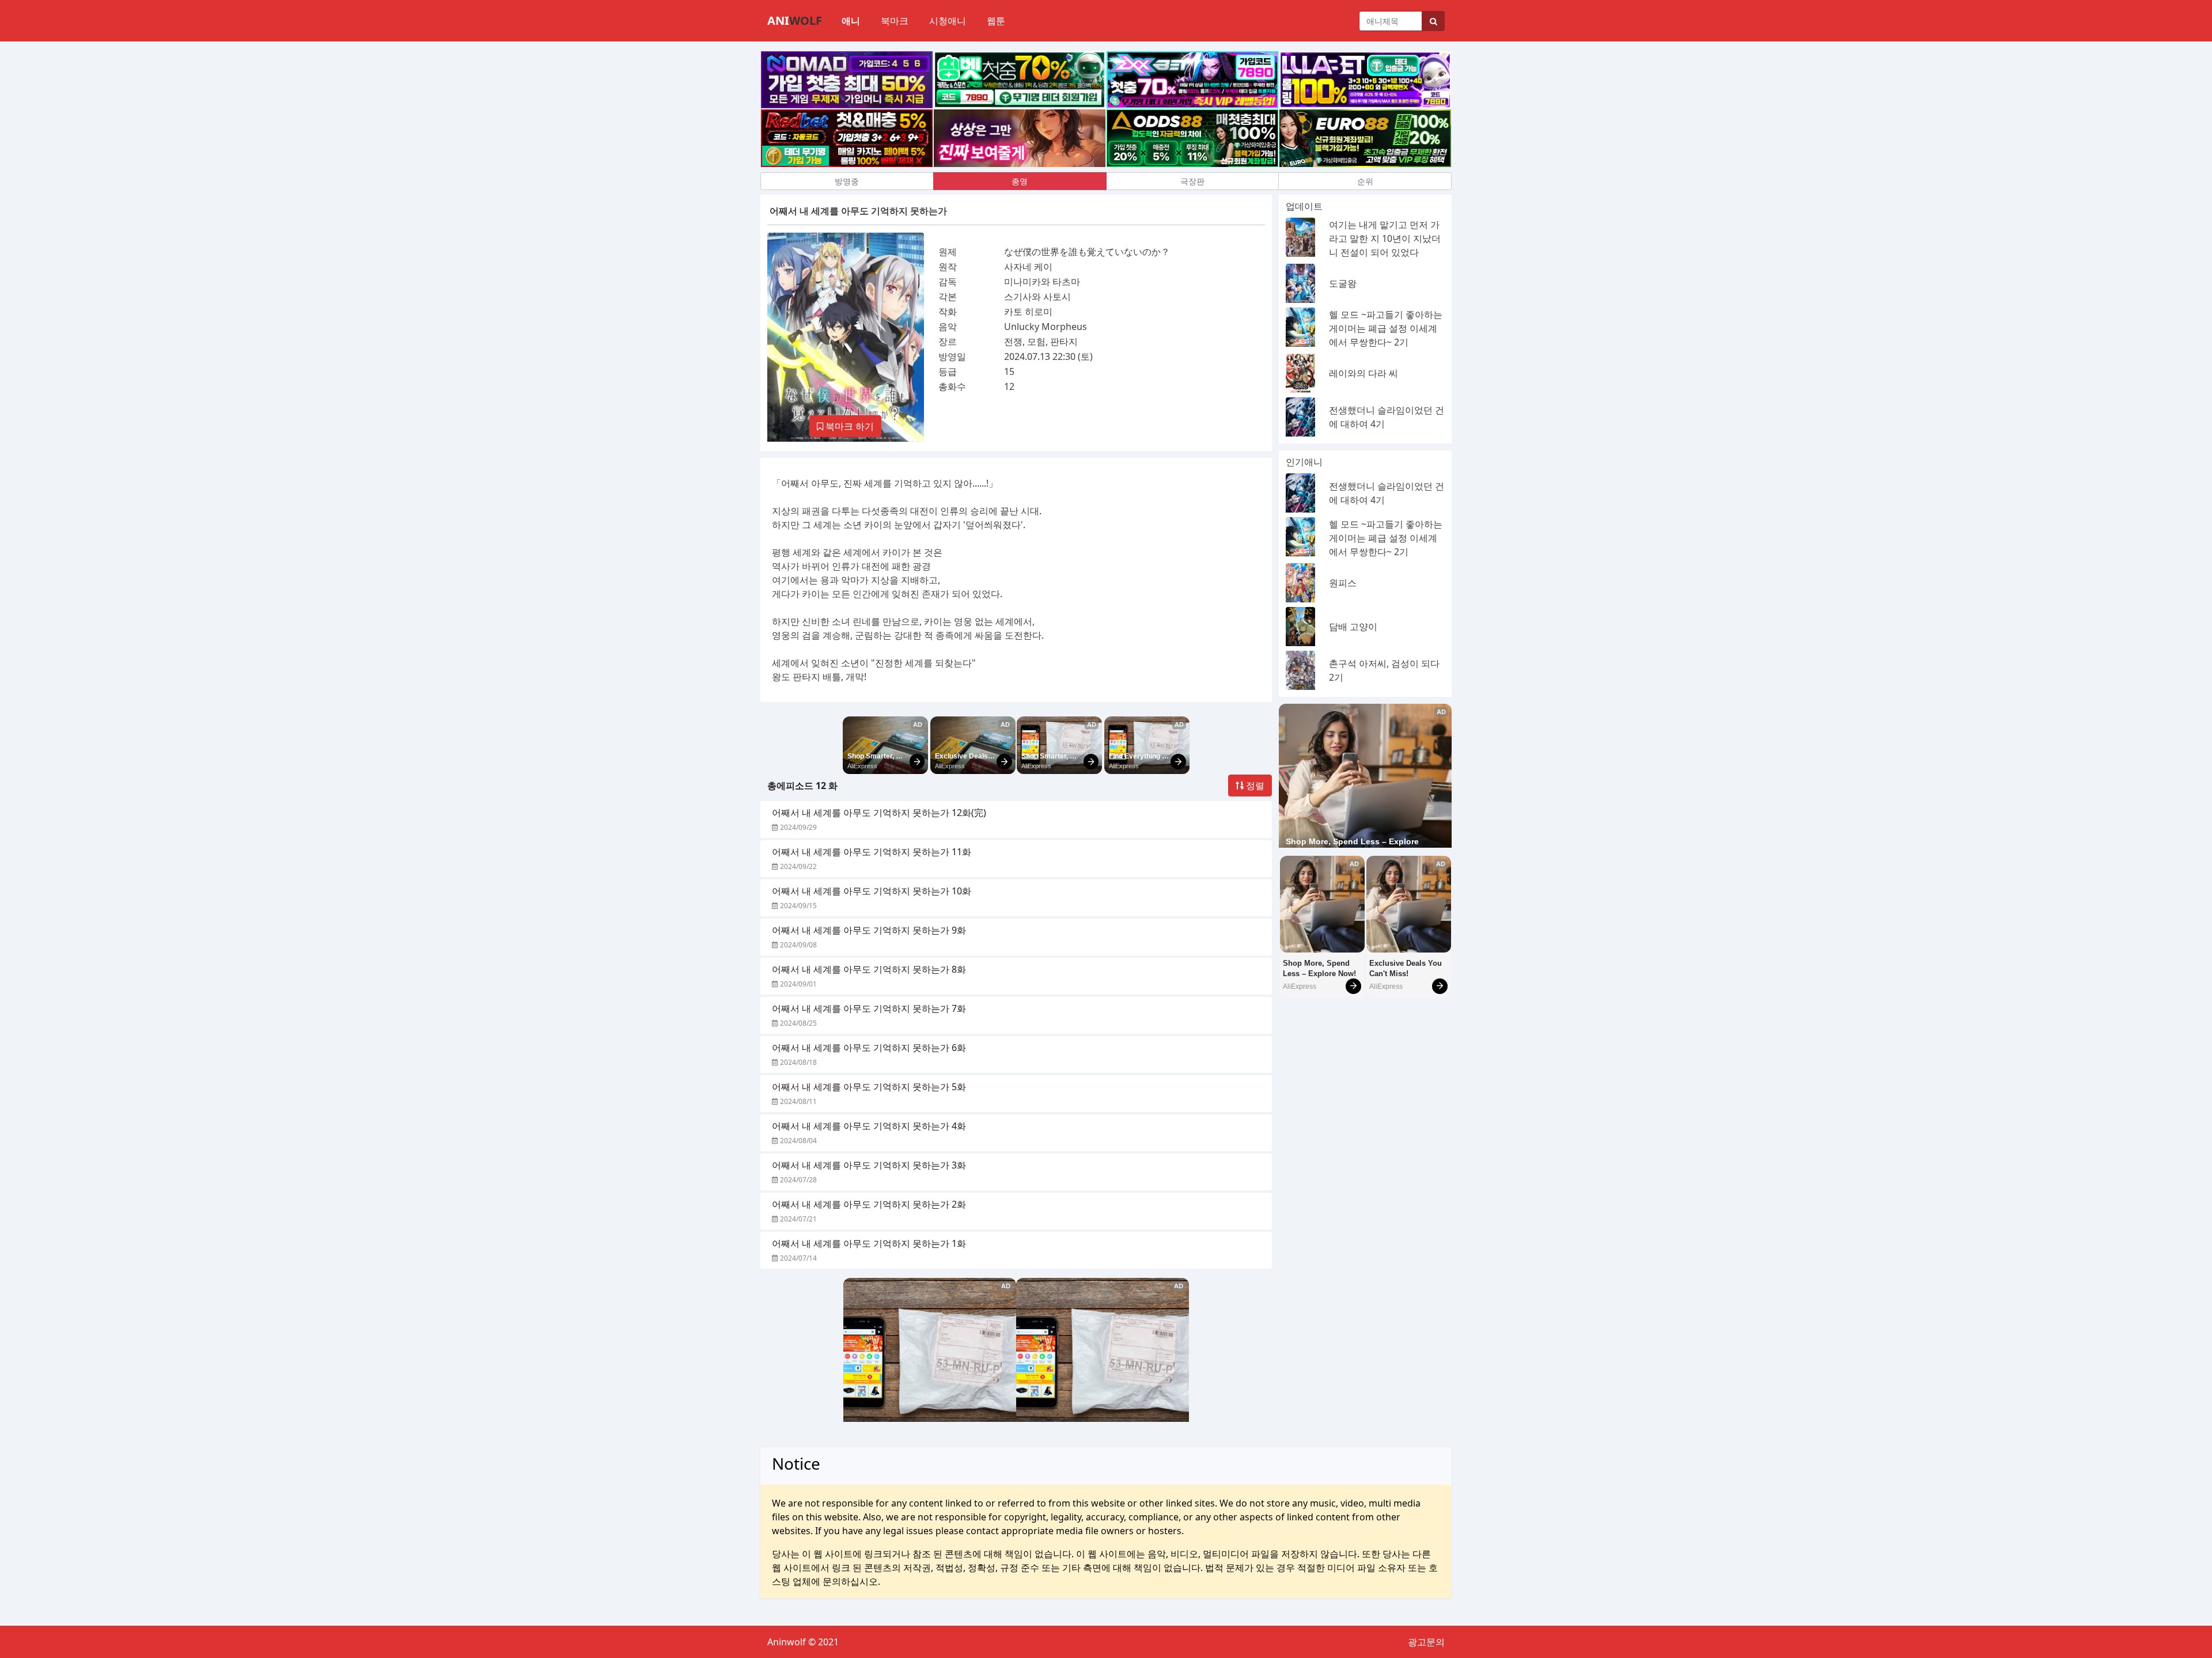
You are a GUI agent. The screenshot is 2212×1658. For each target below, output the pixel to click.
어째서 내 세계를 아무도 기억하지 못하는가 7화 (869, 1008)
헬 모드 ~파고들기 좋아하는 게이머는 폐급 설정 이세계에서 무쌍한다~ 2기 (1386, 328)
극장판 (1192, 181)
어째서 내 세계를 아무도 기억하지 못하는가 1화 (869, 1243)
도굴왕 (1343, 283)
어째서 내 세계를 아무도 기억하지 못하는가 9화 (869, 930)
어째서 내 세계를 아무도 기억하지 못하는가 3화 (869, 1165)
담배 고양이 (1353, 627)
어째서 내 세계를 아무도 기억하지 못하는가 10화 (872, 891)
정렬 (1254, 786)
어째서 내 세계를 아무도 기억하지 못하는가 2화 (869, 1204)
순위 (1365, 181)
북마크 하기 (849, 426)
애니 (851, 21)
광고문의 (1426, 1642)
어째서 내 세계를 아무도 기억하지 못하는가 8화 (869, 969)
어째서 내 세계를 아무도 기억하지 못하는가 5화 (869, 1087)
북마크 (895, 21)
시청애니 (948, 21)
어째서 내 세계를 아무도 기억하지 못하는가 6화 (869, 1048)
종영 (1020, 181)
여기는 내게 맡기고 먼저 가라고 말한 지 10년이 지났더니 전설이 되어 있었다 (1385, 238)
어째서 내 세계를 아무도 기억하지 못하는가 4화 (869, 1126)
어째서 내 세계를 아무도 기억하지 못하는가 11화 (872, 852)
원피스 (1343, 583)
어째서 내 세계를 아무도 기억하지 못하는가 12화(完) (879, 813)
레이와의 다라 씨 (1363, 373)
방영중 (847, 181)
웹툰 (996, 21)
